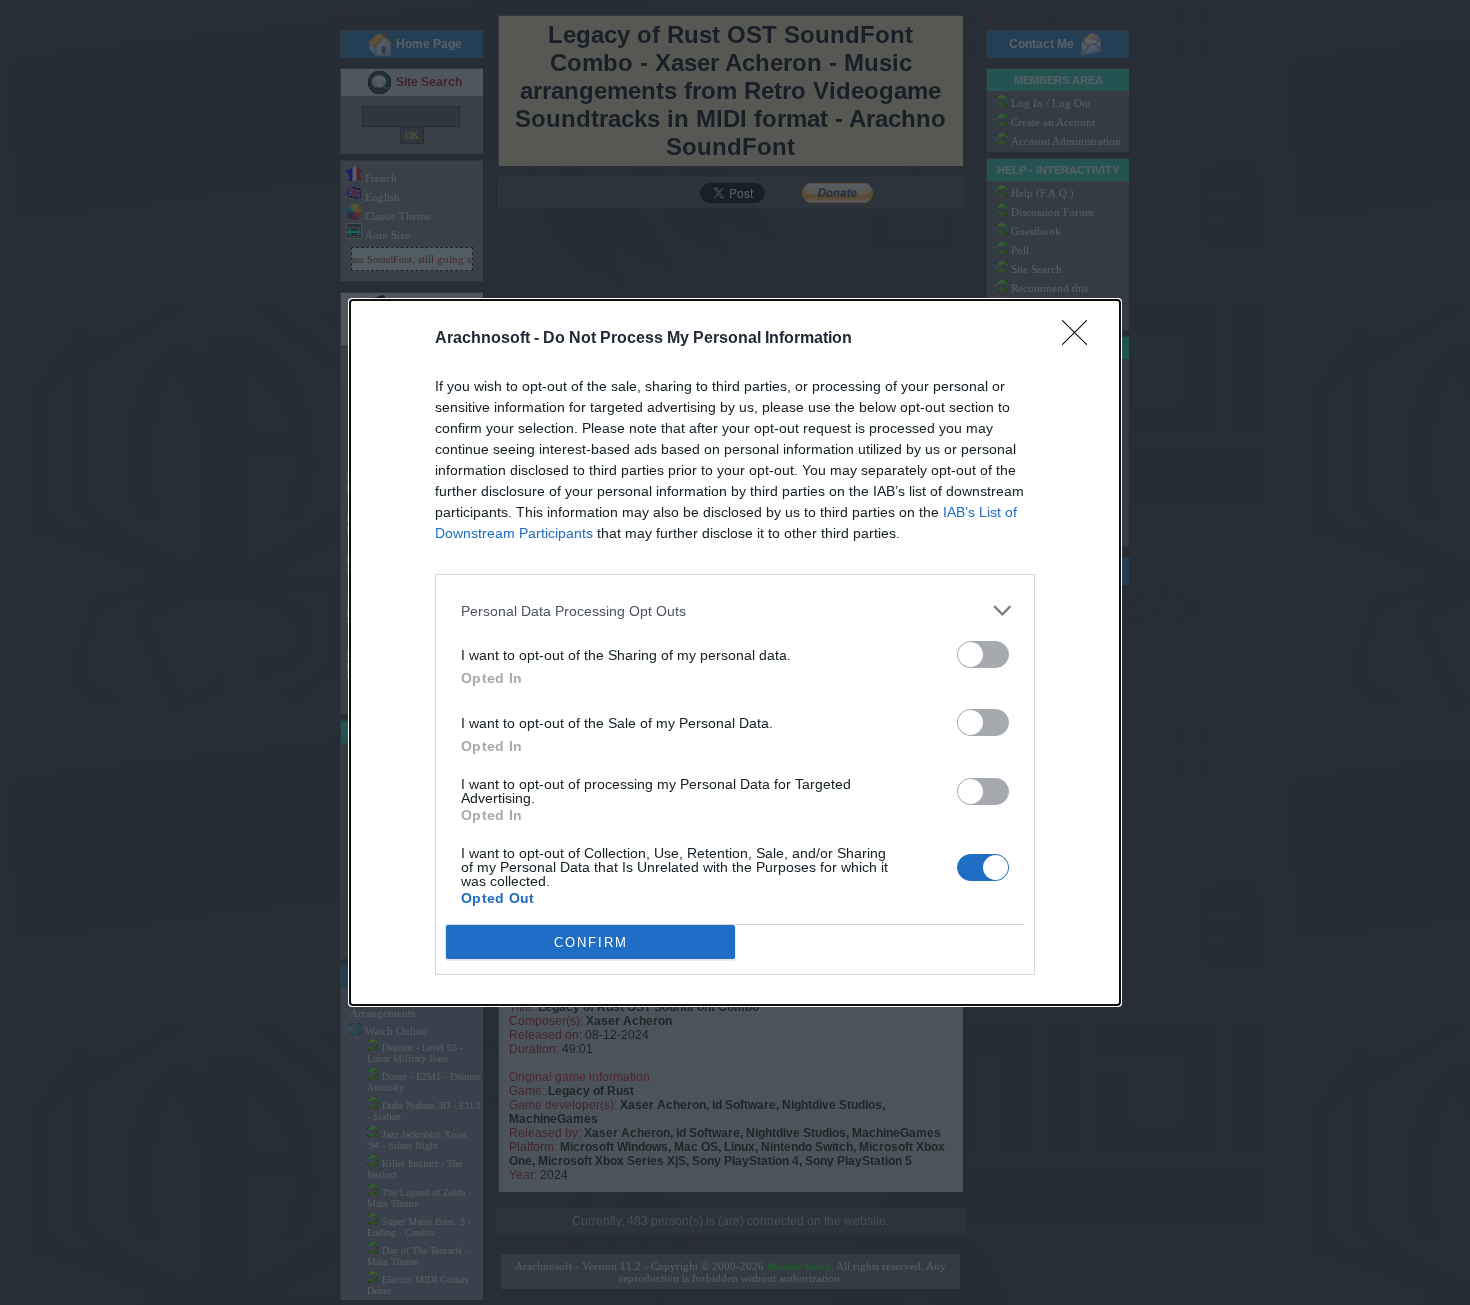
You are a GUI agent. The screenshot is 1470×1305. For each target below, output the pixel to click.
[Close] (1081, 339)
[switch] (983, 654)
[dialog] (735, 652)
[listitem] (735, 610)
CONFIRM (591, 942)
